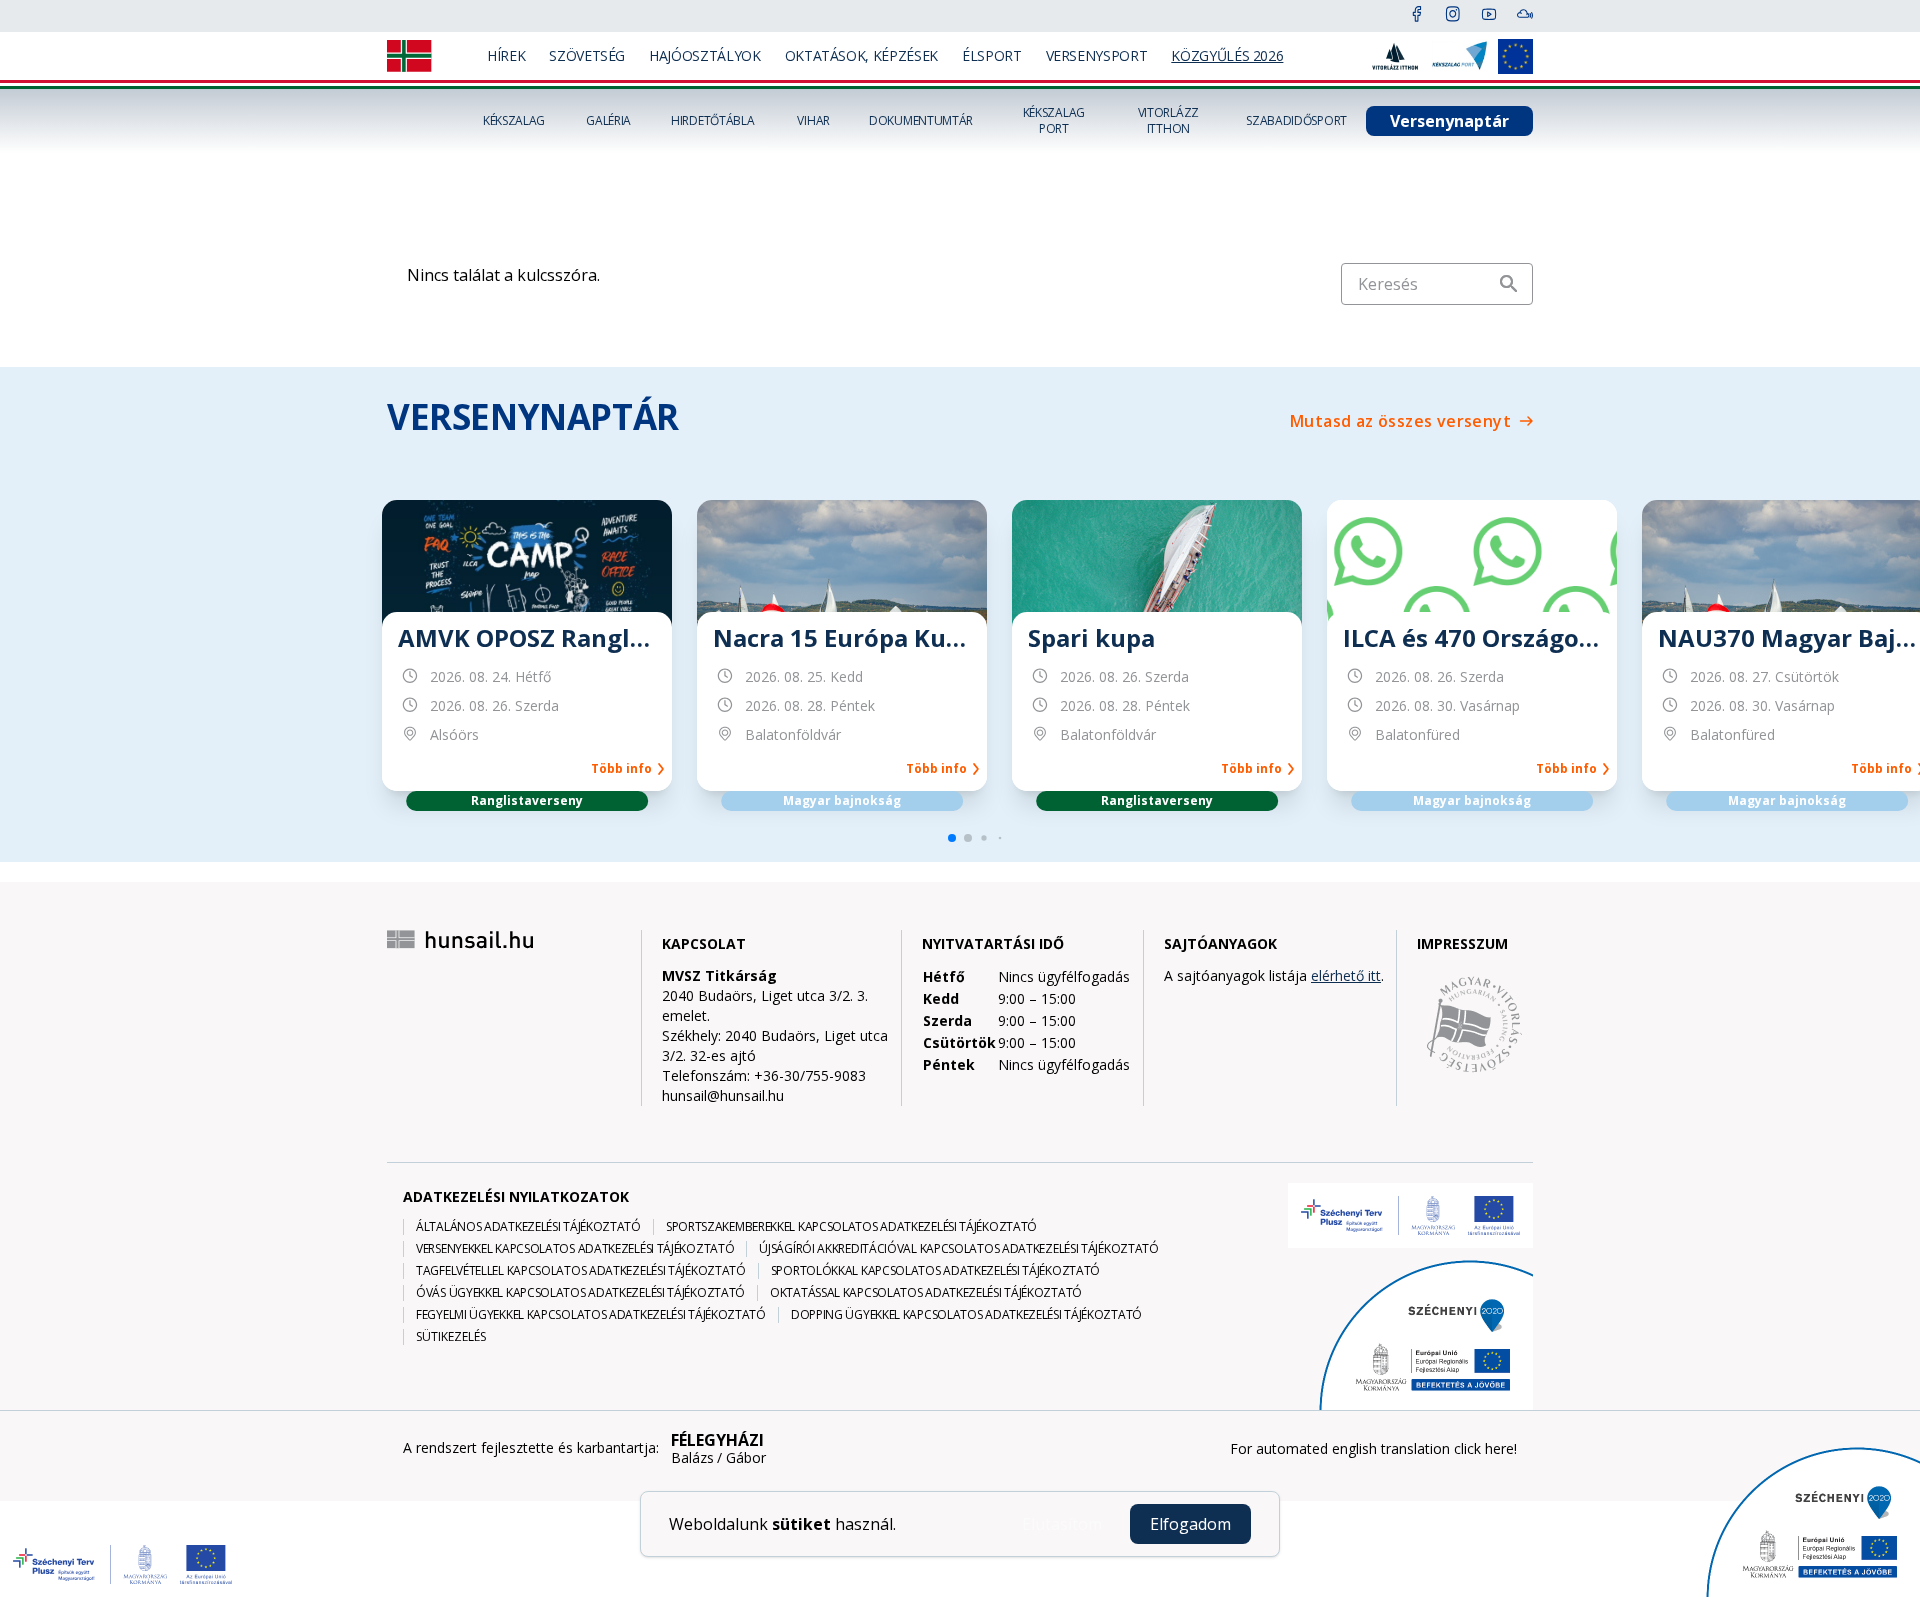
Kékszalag (514, 121)
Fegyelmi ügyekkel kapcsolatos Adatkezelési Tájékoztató (591, 1315)
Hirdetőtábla (712, 121)
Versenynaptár (1449, 121)
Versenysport (1097, 55)
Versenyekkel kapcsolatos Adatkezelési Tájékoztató (575, 1249)
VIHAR (813, 121)
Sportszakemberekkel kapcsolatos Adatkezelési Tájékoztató (851, 1227)
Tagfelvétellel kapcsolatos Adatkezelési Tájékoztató (581, 1271)
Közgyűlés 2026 (1227, 55)
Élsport (992, 55)
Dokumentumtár (921, 121)
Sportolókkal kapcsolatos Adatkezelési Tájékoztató (935, 1271)
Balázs (692, 1458)
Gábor (746, 1458)
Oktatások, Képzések (861, 55)
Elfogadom (1190, 1524)
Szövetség (587, 55)
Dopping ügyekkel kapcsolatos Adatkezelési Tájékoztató (966, 1315)
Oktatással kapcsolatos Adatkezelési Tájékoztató (926, 1293)
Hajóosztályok (704, 55)
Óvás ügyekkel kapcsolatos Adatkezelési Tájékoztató (580, 1293)
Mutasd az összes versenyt (1400, 421)
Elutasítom (1062, 1524)
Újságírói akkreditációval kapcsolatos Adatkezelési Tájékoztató (958, 1249)
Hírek (506, 55)
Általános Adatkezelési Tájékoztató (528, 1227)
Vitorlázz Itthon (1168, 121)
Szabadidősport (1296, 121)
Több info (624, 769)
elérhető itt (1346, 975)
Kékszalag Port (1054, 121)
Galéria (608, 121)
